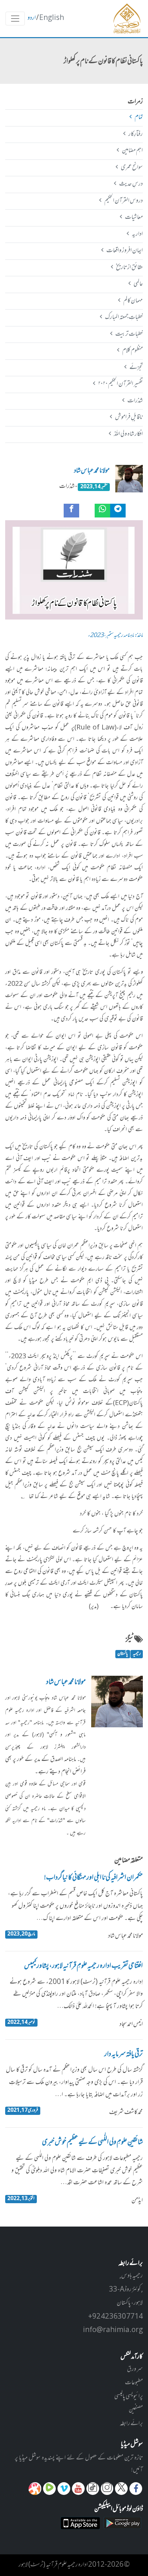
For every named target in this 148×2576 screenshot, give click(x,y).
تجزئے (136, 368)
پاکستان (123, 1654)
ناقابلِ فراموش (129, 417)
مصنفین (136, 2410)
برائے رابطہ (131, 2424)
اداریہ (137, 234)
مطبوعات (134, 2383)
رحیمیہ (137, 1654)
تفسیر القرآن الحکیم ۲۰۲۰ (120, 384)
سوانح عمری (132, 168)
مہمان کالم (133, 301)
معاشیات (134, 218)
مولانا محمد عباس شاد (92, 471)
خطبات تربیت (129, 334)
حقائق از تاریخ (129, 268)
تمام (139, 118)
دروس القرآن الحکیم (123, 201)
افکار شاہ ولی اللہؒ (128, 434)
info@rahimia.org (113, 2330)
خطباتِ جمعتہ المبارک (124, 317)
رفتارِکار (135, 134)
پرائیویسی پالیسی (129, 2397)
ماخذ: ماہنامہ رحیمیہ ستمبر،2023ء (115, 636)
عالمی (138, 284)
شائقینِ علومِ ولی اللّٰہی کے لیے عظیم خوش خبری (92, 2143)
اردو (32, 18)
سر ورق (135, 2369)
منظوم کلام (132, 351)
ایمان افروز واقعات (124, 251)
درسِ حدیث (131, 184)
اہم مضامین (132, 151)
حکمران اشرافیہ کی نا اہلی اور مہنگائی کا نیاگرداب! (93, 1878)
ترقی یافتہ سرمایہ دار (124, 2055)
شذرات (135, 401)
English (52, 18)
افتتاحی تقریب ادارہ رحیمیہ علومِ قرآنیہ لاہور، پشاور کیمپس (83, 1966)
